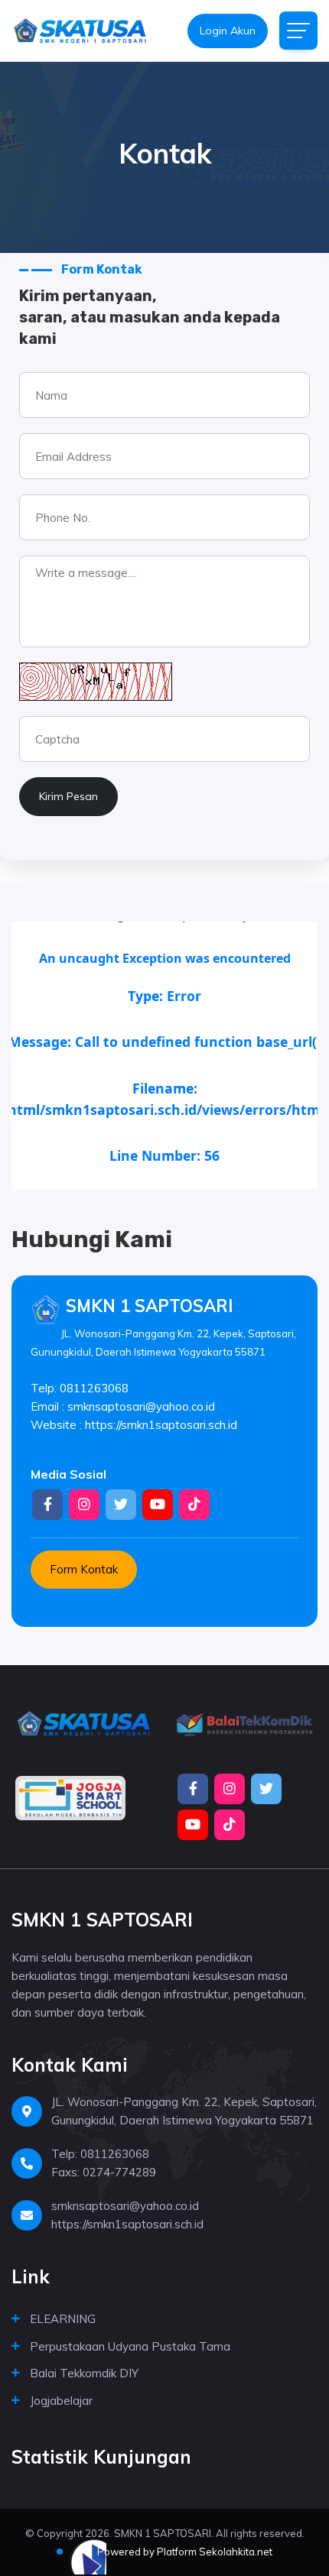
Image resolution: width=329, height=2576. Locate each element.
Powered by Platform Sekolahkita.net (184, 2552)
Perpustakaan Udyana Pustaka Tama (130, 2346)
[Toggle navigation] (298, 31)
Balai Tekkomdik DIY (84, 2373)
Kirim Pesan (68, 796)
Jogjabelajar (61, 2401)
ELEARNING (63, 2319)
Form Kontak (84, 1569)
